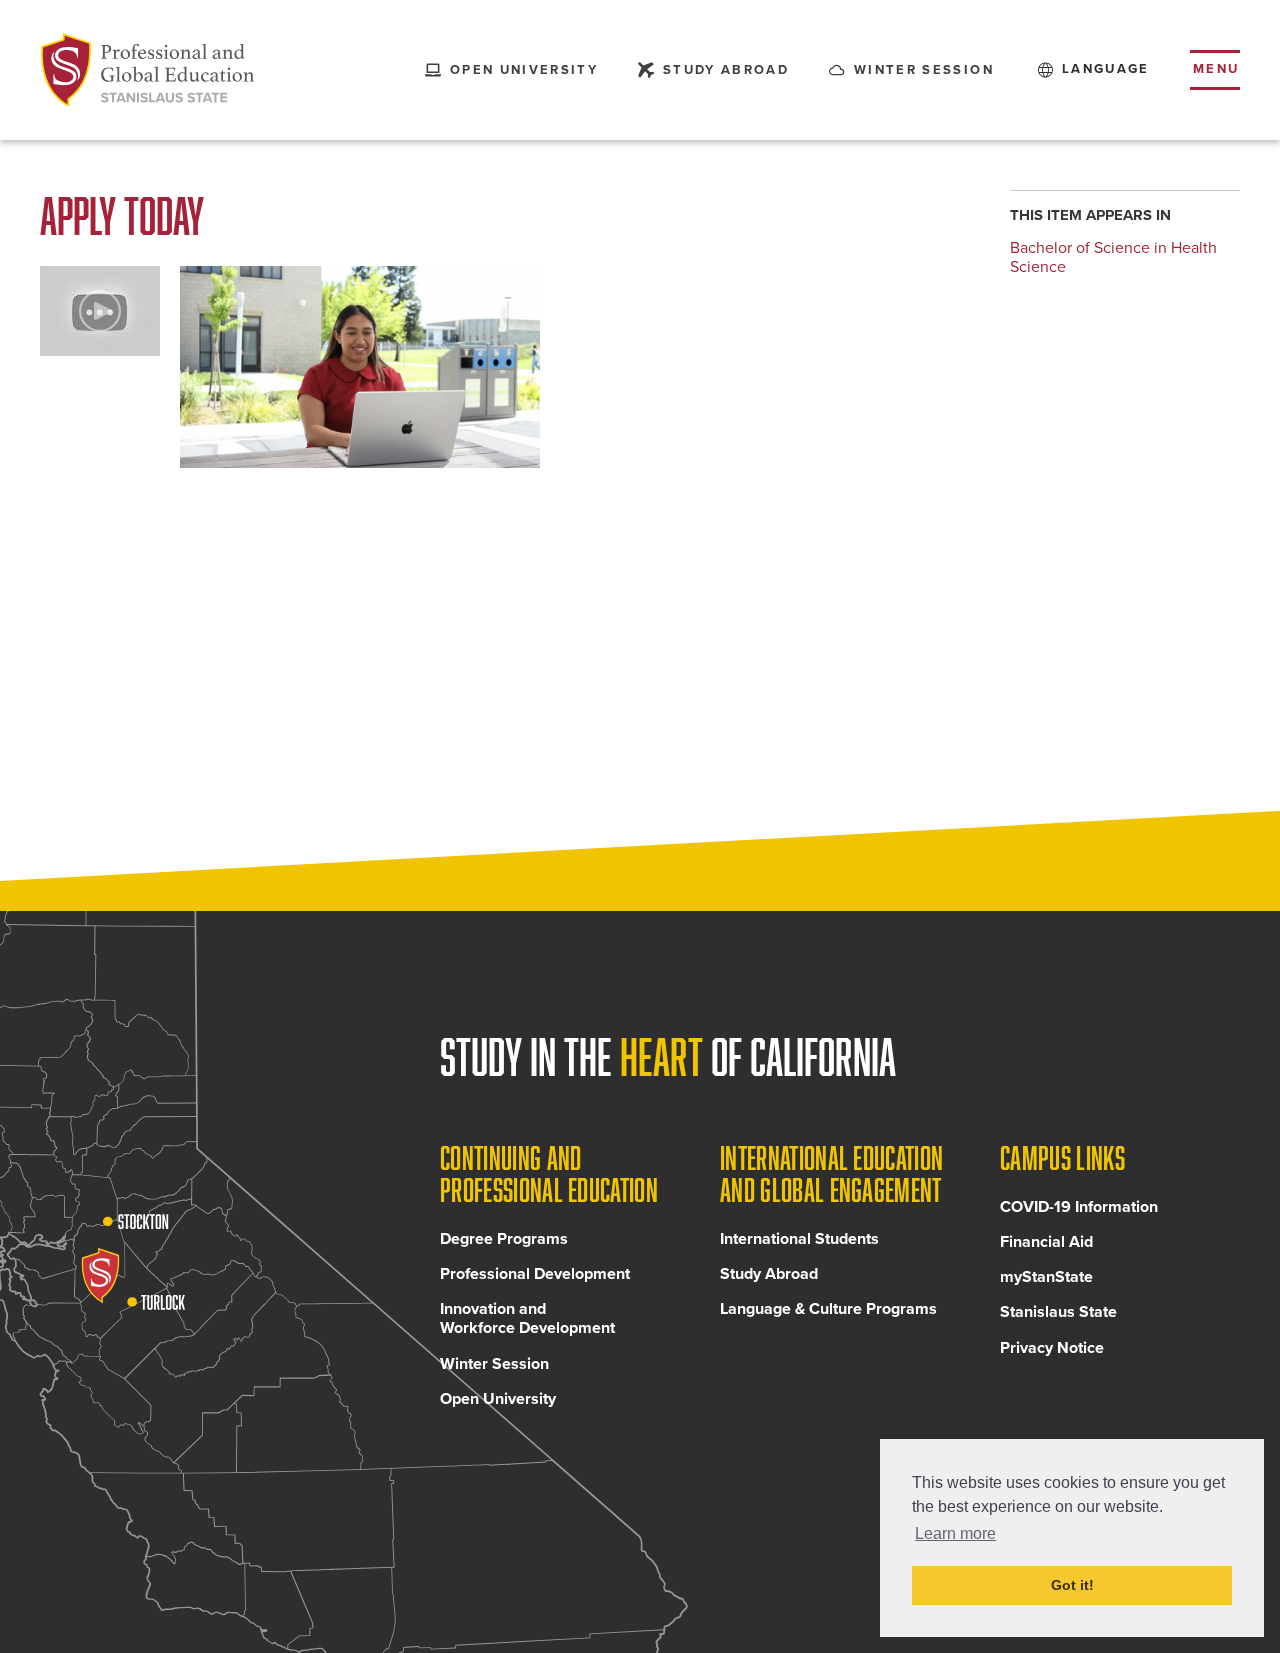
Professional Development (535, 1274)
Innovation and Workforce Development (527, 1318)
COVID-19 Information (1079, 1207)
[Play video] (100, 311)
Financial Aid (1046, 1242)
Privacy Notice (1052, 1348)
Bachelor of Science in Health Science (1113, 257)
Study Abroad (769, 1274)
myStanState (1046, 1277)
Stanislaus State (1058, 1312)
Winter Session (494, 1364)
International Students (799, 1239)
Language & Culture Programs (828, 1309)
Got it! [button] (1072, 1585)
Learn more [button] (955, 1533)
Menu (1216, 69)
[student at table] (360, 367)
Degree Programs (504, 1239)
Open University (498, 1399)
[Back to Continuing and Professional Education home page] (148, 70)
